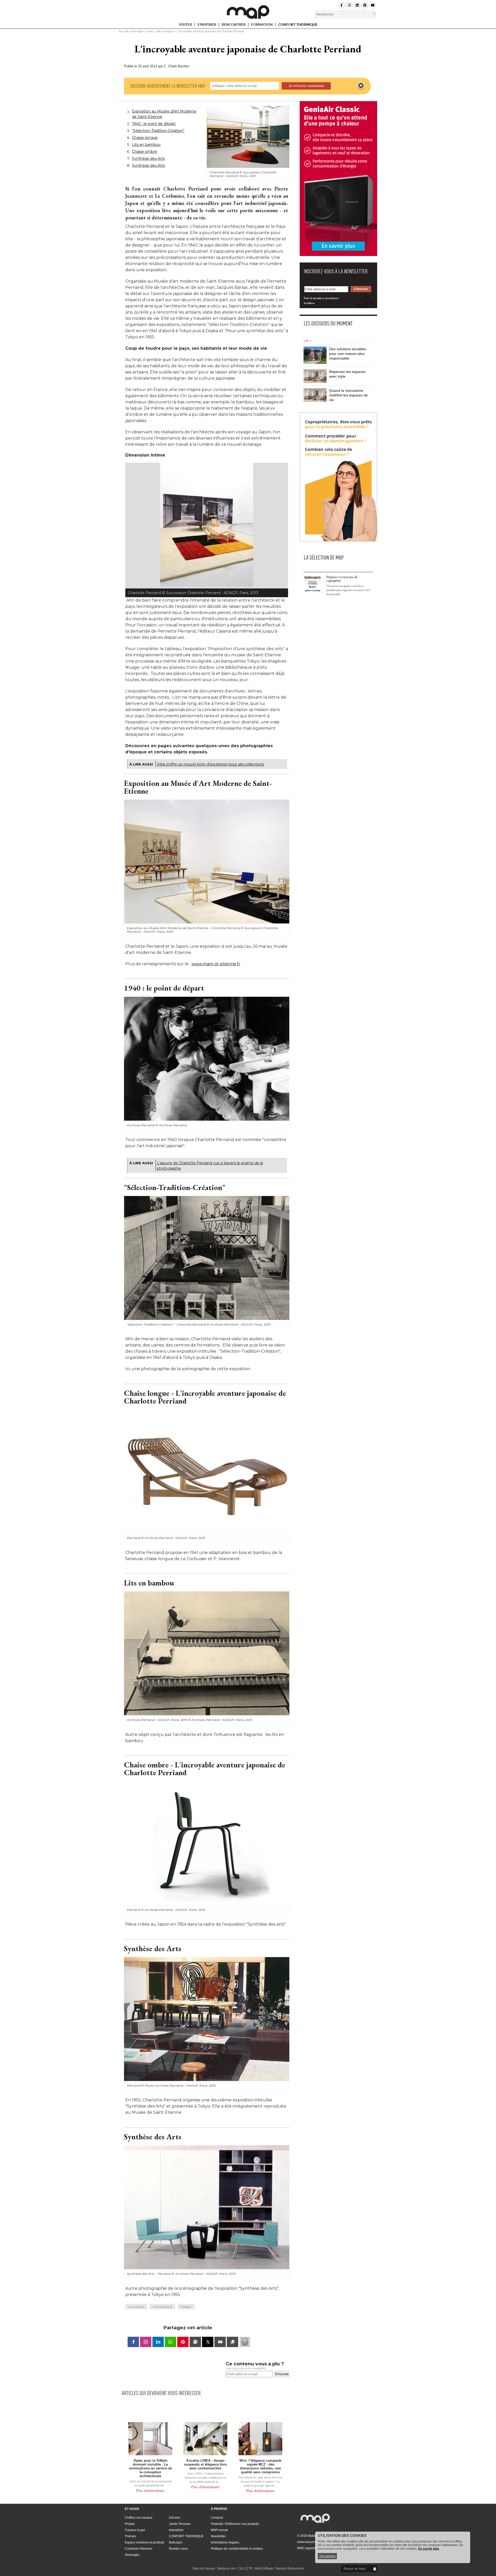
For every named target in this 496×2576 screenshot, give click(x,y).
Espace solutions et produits (145, 2542)
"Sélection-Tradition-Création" (158, 131)
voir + (307, 341)
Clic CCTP (245, 2569)
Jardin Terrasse (180, 2524)
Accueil (123, 31)
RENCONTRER (234, 25)
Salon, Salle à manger (160, 31)
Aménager (137, 31)
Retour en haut (355, 2569)
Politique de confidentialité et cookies (237, 2549)
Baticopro (176, 2542)
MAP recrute (219, 2530)
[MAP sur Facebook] (342, 5)
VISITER (186, 25)
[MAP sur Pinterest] (365, 5)
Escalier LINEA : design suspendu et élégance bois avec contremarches (205, 2464)
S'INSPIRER (207, 25)
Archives (309, 303)
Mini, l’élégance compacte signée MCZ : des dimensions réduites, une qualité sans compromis (260, 2466)
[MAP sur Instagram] (349, 5)
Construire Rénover (139, 2549)
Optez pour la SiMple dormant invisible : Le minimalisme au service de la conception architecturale (150, 2468)
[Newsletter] (373, 5)
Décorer (175, 2518)
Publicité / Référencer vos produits (235, 2524)
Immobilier (176, 2530)
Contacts (217, 2518)
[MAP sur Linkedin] (357, 5)
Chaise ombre (145, 151)
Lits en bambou (146, 145)
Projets (130, 2524)
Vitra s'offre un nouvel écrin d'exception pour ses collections (210, 764)
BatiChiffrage (264, 2569)
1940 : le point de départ (154, 124)
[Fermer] (361, 86)
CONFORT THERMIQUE (298, 25)
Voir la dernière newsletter (321, 298)
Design (186, 2307)
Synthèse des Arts (148, 158)
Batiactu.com (227, 2569)
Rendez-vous (178, 2549)
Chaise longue (145, 138)
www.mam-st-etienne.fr (216, 964)
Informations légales (225, 2542)
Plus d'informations (150, 2491)
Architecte (136, 2307)
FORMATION (262, 25)
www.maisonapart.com (313, 2542)
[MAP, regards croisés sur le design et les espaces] (248, 12)
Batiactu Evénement (290, 2569)
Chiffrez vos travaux (139, 2518)
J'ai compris (327, 2556)
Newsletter (218, 2536)
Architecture (162, 2307)
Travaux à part (135, 2530)
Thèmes (130, 2536)
